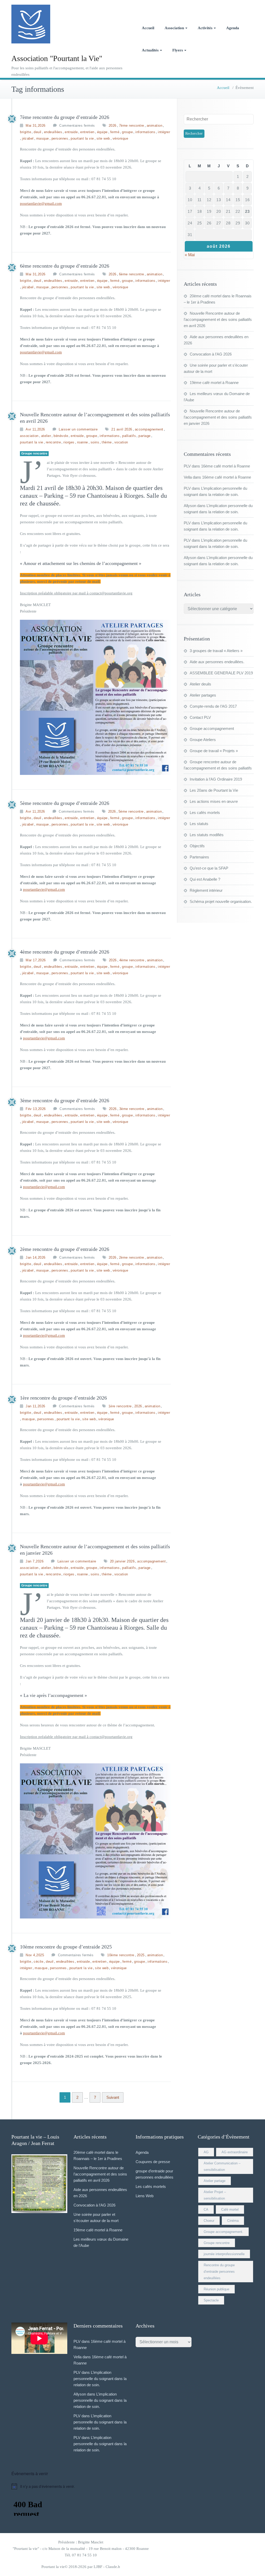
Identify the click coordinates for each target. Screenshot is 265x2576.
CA (206, 2209)
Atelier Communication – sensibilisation (222, 2166)
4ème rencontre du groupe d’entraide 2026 (65, 952)
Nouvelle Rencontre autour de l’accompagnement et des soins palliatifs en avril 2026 (218, 319)
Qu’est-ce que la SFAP (209, 868)
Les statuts (199, 824)
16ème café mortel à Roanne (226, 466)
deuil (38, 132)
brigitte (25, 132)
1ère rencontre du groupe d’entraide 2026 (63, 1398)
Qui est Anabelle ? (205, 879)
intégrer (164, 132)
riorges (69, 442)
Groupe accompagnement (212, 728)
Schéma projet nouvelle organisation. (221, 901)
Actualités (150, 50)
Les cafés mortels (205, 813)
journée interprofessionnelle (224, 2254)
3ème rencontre (132, 1109)
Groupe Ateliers (203, 740)
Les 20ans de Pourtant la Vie (214, 790)
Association (174, 28)
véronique (120, 138)
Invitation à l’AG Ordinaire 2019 (216, 779)
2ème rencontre (132, 1257)
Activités (205, 28)
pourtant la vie (82, 138)
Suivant (113, 2097)
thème (107, 442)
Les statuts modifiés (207, 835)
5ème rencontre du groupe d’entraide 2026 (65, 803)
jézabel (28, 138)
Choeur (209, 2221)
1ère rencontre (120, 1406)
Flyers (178, 50)
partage (145, 436)
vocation (121, 442)
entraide (71, 132)
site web (103, 138)
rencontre (53, 442)
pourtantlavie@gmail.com (41, 203)
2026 (113, 126)
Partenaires (199, 857)
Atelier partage (215, 2181)
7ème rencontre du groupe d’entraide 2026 (65, 117)
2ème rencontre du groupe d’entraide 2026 (65, 1249)
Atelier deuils (200, 684)
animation (155, 126)
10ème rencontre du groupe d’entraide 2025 (66, 1947)
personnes (60, 138)
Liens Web (145, 2196)
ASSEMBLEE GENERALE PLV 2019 (221, 673)
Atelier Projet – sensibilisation (215, 2195)
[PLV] (12, 119)
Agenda (233, 28)
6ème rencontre (132, 274)
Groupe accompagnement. (223, 2232)
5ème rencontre (131, 811)
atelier (46, 436)
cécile (38, 1962)
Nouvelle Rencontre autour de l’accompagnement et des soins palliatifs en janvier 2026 (218, 417)
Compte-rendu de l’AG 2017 (213, 706)
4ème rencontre (132, 960)
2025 (141, 1955)
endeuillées (53, 132)
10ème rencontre (121, 1955)
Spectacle (211, 2300)
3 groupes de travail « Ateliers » (216, 651)
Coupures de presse (153, 2162)
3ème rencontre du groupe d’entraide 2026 (65, 1100)
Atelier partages (203, 695)
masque (43, 138)
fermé (115, 132)
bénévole (61, 436)
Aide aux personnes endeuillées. (217, 662)
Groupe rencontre (34, 454)
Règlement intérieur (206, 890)
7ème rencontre (132, 126)
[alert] (132, 2486)
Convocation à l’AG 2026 (211, 354)
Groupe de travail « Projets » (214, 751)
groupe (127, 132)
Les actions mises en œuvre (214, 801)
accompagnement (149, 429)
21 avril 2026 (122, 429)
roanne (83, 442)
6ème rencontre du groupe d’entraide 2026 (65, 266)
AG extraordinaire (235, 2152)
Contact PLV (200, 717)
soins (95, 442)
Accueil (148, 28)
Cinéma (233, 2221)
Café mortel (230, 2209)
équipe (102, 132)
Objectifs (197, 846)
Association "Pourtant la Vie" (57, 58)
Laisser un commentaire (78, 429)
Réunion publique (216, 2289)
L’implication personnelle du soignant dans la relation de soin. (100, 2379)
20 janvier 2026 (122, 1561)
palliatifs (129, 436)
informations (145, 132)
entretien (87, 132)
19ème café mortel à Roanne (214, 383)
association (29, 436)
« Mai (190, 255)
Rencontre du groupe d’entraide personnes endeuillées (219, 2272)
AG (206, 2152)
